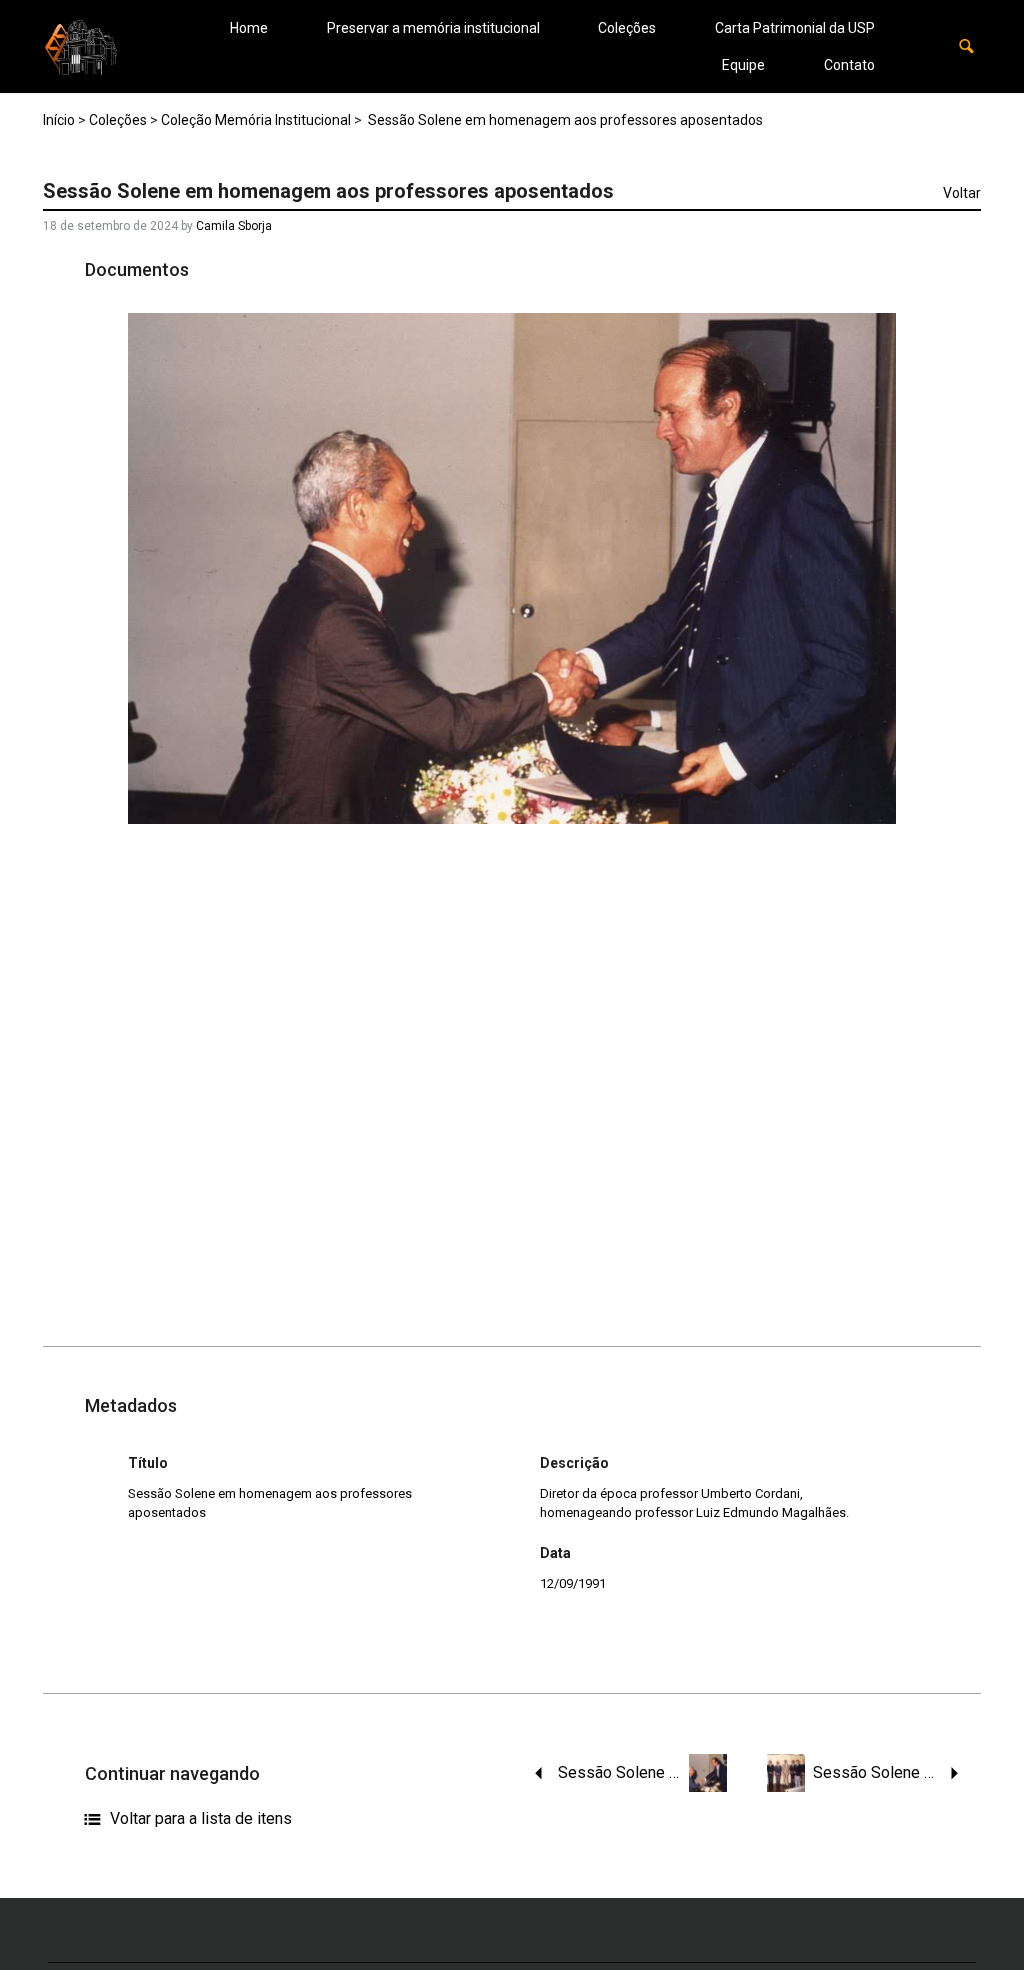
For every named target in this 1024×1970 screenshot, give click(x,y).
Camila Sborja (234, 226)
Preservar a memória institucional (433, 28)
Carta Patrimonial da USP (795, 28)
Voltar (962, 193)
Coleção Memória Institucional (256, 120)
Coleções (627, 28)
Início (59, 120)
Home (249, 28)
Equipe (743, 65)
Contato (849, 65)
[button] (966, 46)
